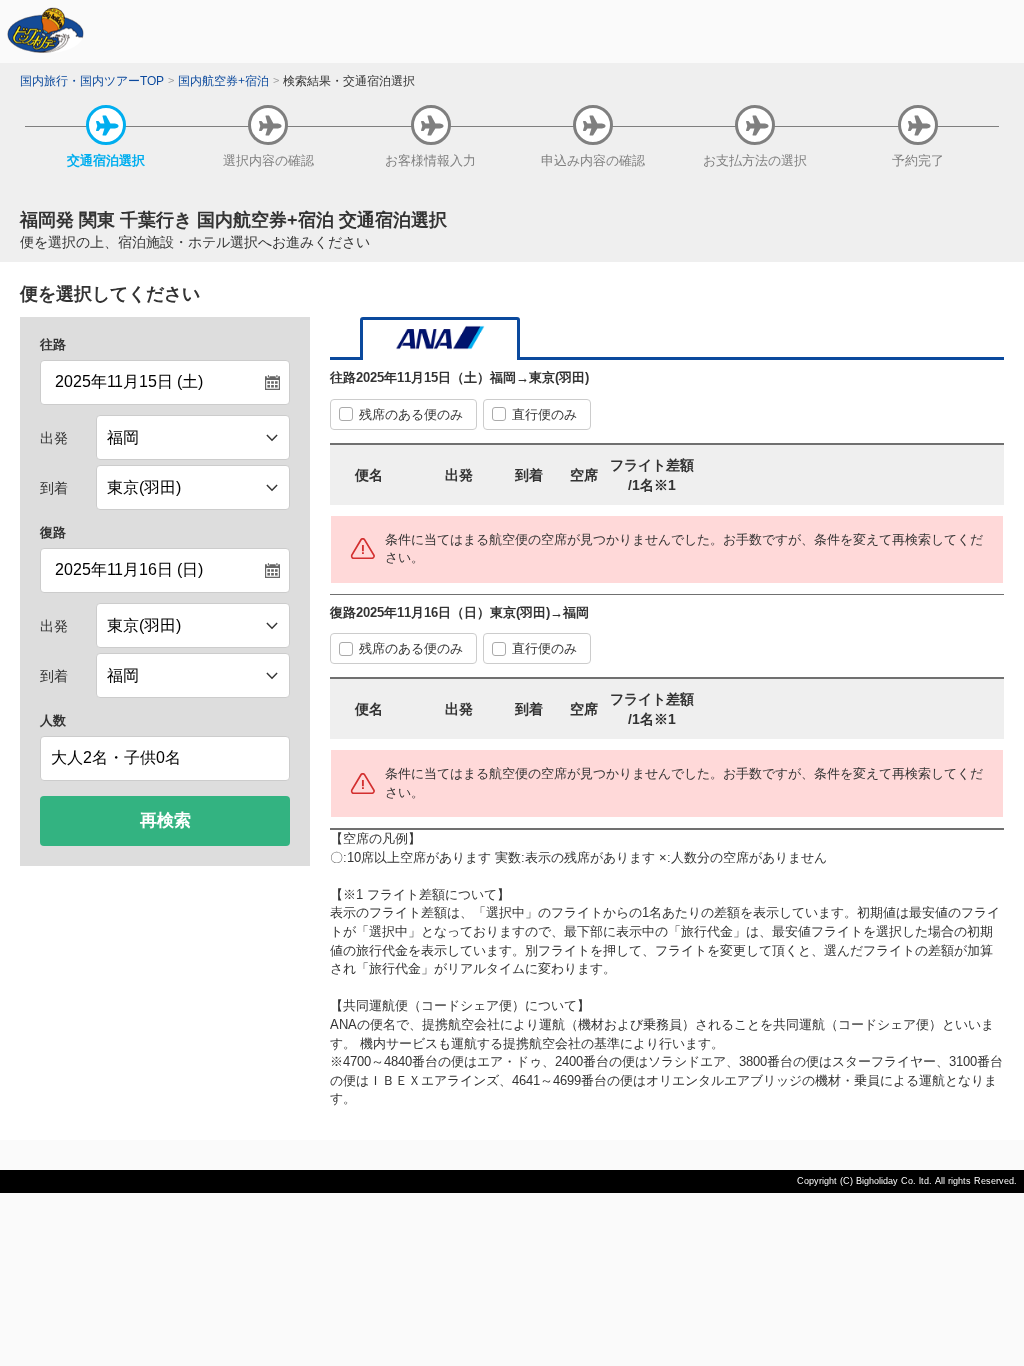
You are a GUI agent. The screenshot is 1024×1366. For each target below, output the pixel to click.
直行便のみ (544, 414)
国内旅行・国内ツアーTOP (92, 81)
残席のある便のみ (411, 414)
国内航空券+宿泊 (223, 81)
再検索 (165, 820)
